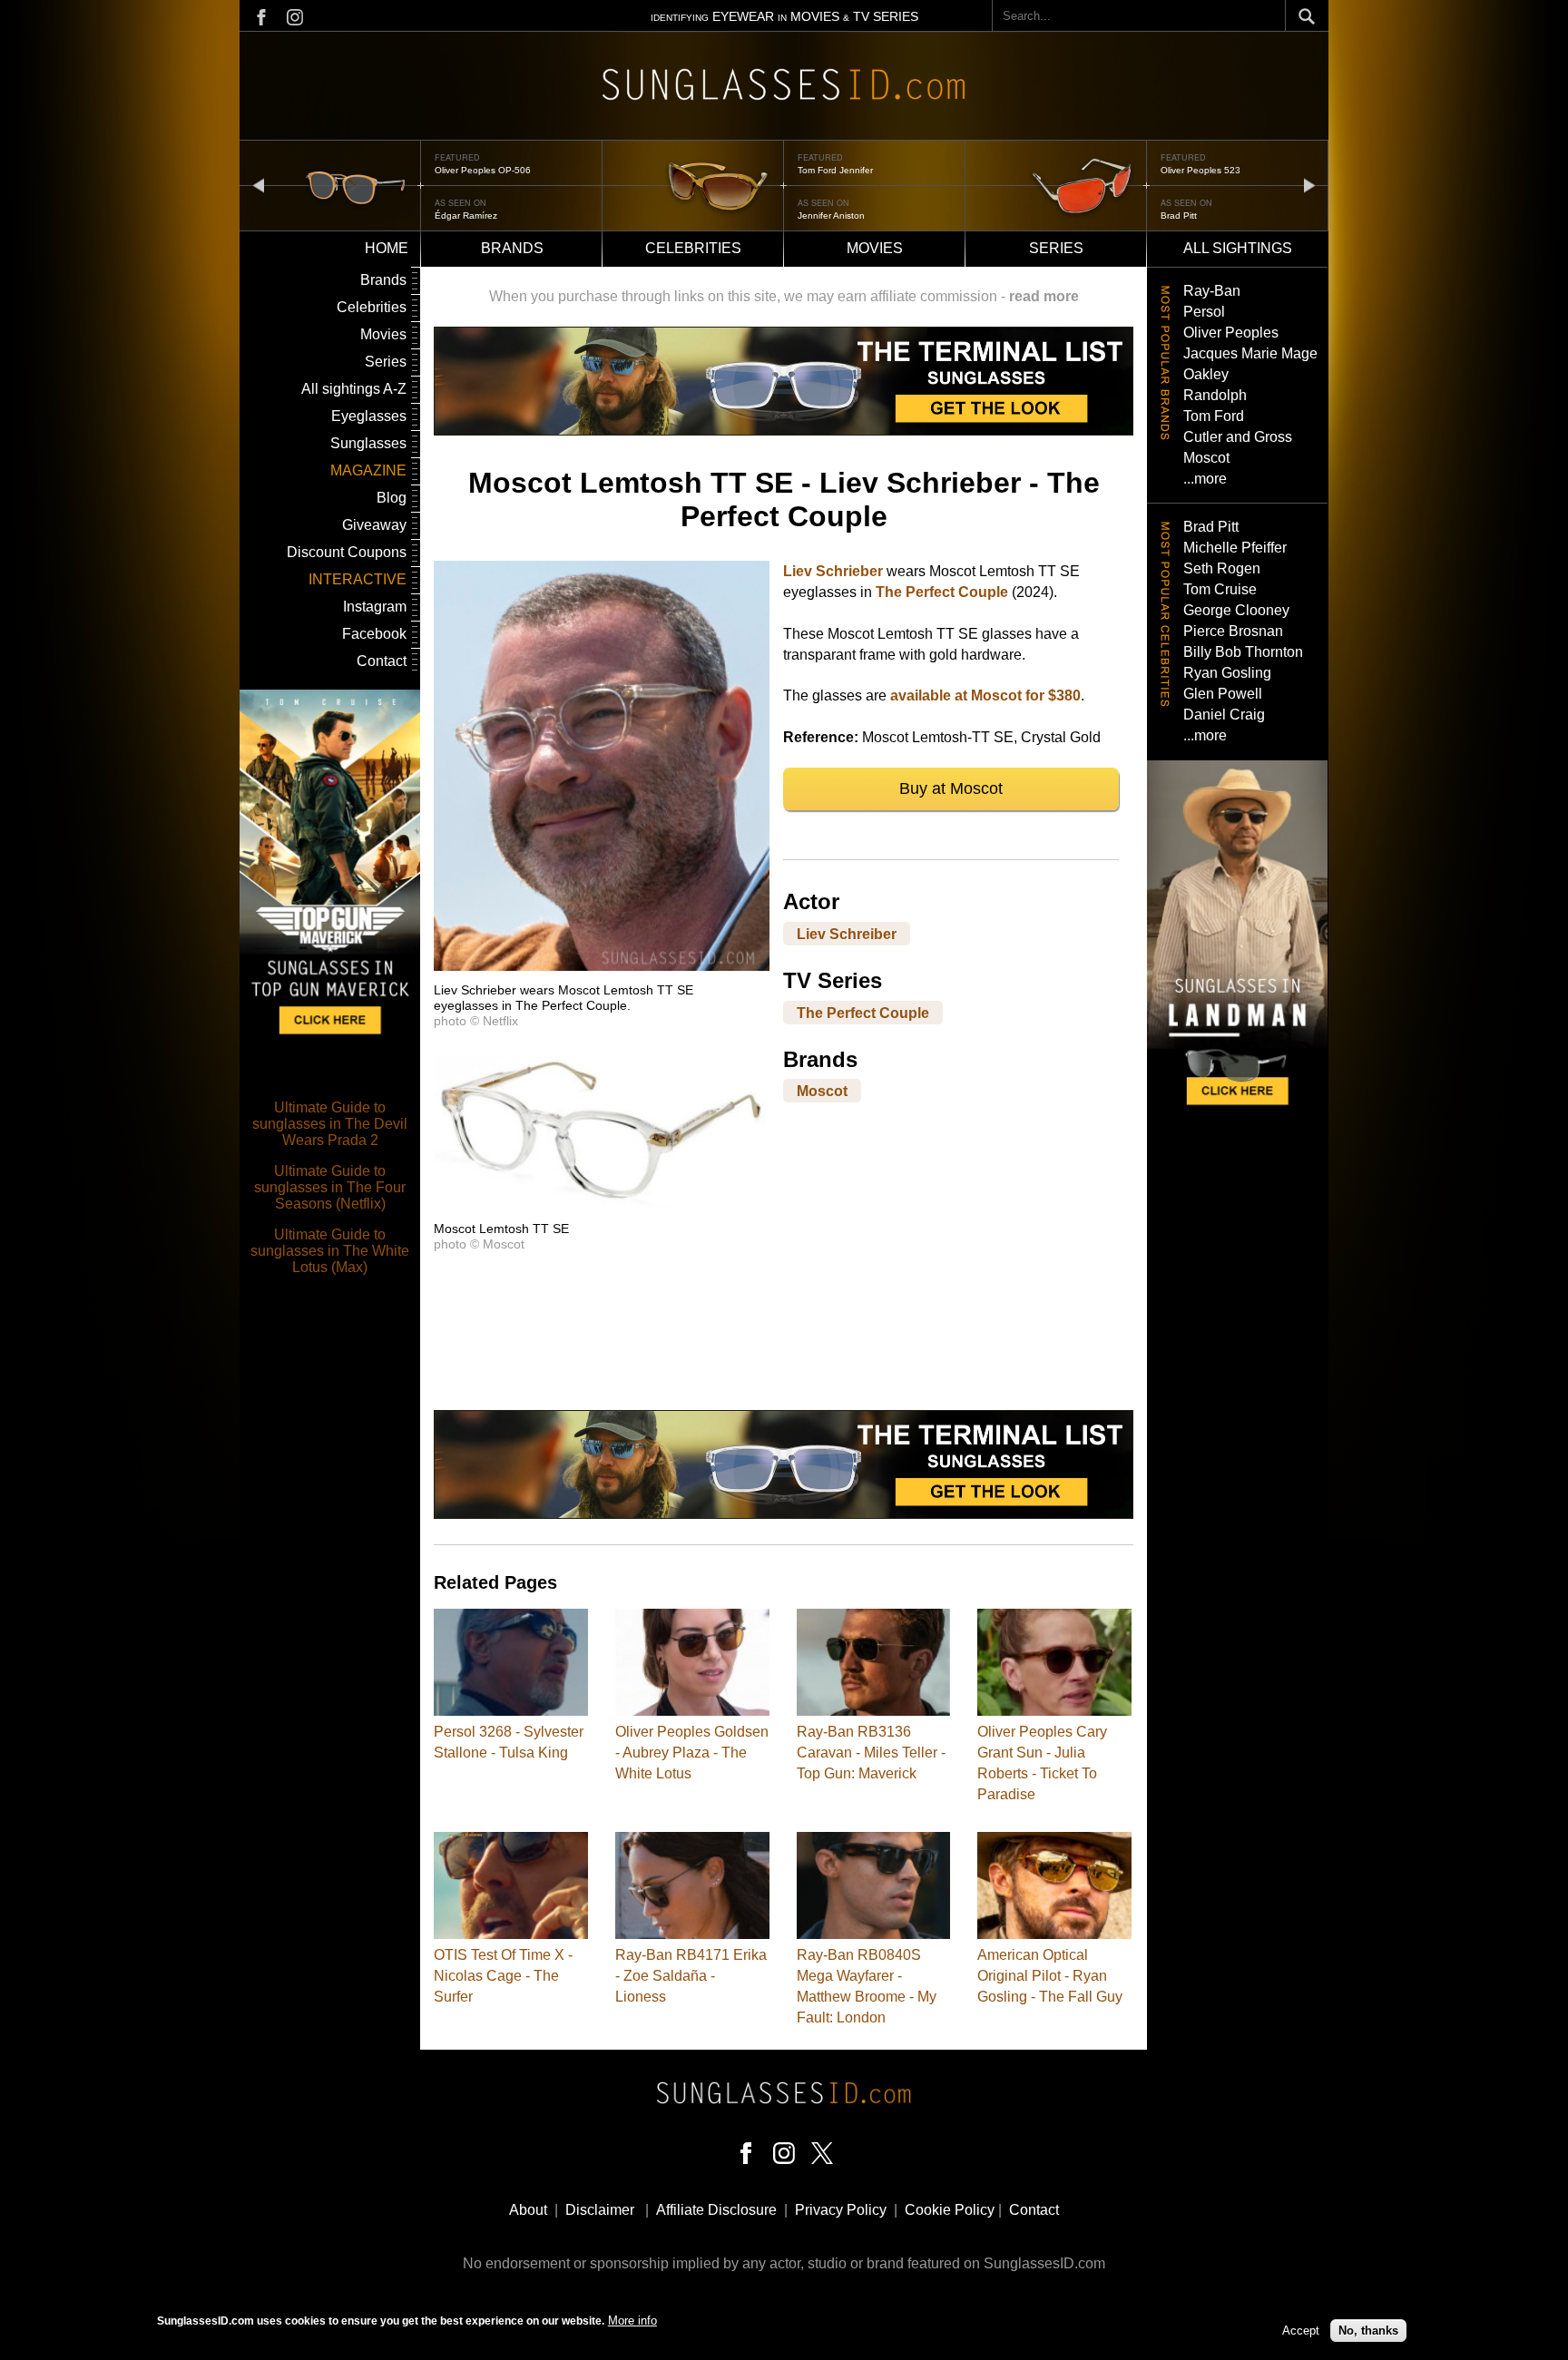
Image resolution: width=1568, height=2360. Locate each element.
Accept (1301, 2331)
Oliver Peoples (1231, 333)
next (1309, 185)
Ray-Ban (1212, 291)
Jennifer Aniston (468, 215)
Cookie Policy (950, 2210)
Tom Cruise (1220, 589)
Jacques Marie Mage (1250, 353)
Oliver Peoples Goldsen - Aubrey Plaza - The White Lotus (692, 1753)
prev (259, 185)
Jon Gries (1181, 215)
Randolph (1215, 395)
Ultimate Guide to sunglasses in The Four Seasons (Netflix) (330, 1187)
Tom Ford (1214, 416)
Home (387, 248)
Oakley (1206, 374)
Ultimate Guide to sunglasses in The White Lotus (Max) (330, 1251)
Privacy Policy (841, 2210)
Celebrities (693, 248)
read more (1044, 296)
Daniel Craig (1224, 715)
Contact (382, 661)
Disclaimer (600, 2210)
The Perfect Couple (942, 592)
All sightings (1238, 248)
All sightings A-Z (354, 389)
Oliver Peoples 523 (838, 170)
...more (1205, 479)
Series (1056, 248)
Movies (875, 248)
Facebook (374, 634)
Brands (512, 248)
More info (632, 2321)
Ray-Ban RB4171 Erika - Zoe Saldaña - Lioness (691, 1976)
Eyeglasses (369, 416)
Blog (392, 498)
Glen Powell (1223, 694)
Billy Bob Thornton (1243, 652)
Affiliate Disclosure (716, 2210)
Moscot (822, 1091)
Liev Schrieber (833, 571)
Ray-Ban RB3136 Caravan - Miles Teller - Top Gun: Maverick (871, 1753)
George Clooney (1236, 610)
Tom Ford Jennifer (472, 170)
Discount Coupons (347, 552)
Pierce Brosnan (1233, 631)
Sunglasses (368, 443)
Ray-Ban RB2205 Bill (1205, 170)
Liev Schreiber (847, 933)
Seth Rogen (1222, 568)
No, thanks (1368, 2331)
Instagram (375, 607)
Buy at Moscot (951, 788)
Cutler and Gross (1238, 437)
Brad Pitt (816, 215)
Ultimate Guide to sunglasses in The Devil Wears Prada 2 (330, 1124)
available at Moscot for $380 (985, 695)
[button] (602, 966)
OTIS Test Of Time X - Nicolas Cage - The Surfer (503, 1976)
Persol (1204, 312)
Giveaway (374, 525)
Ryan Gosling (1227, 673)
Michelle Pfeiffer (1235, 548)
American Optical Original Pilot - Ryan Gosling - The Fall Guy (1050, 1976)
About (528, 2210)
